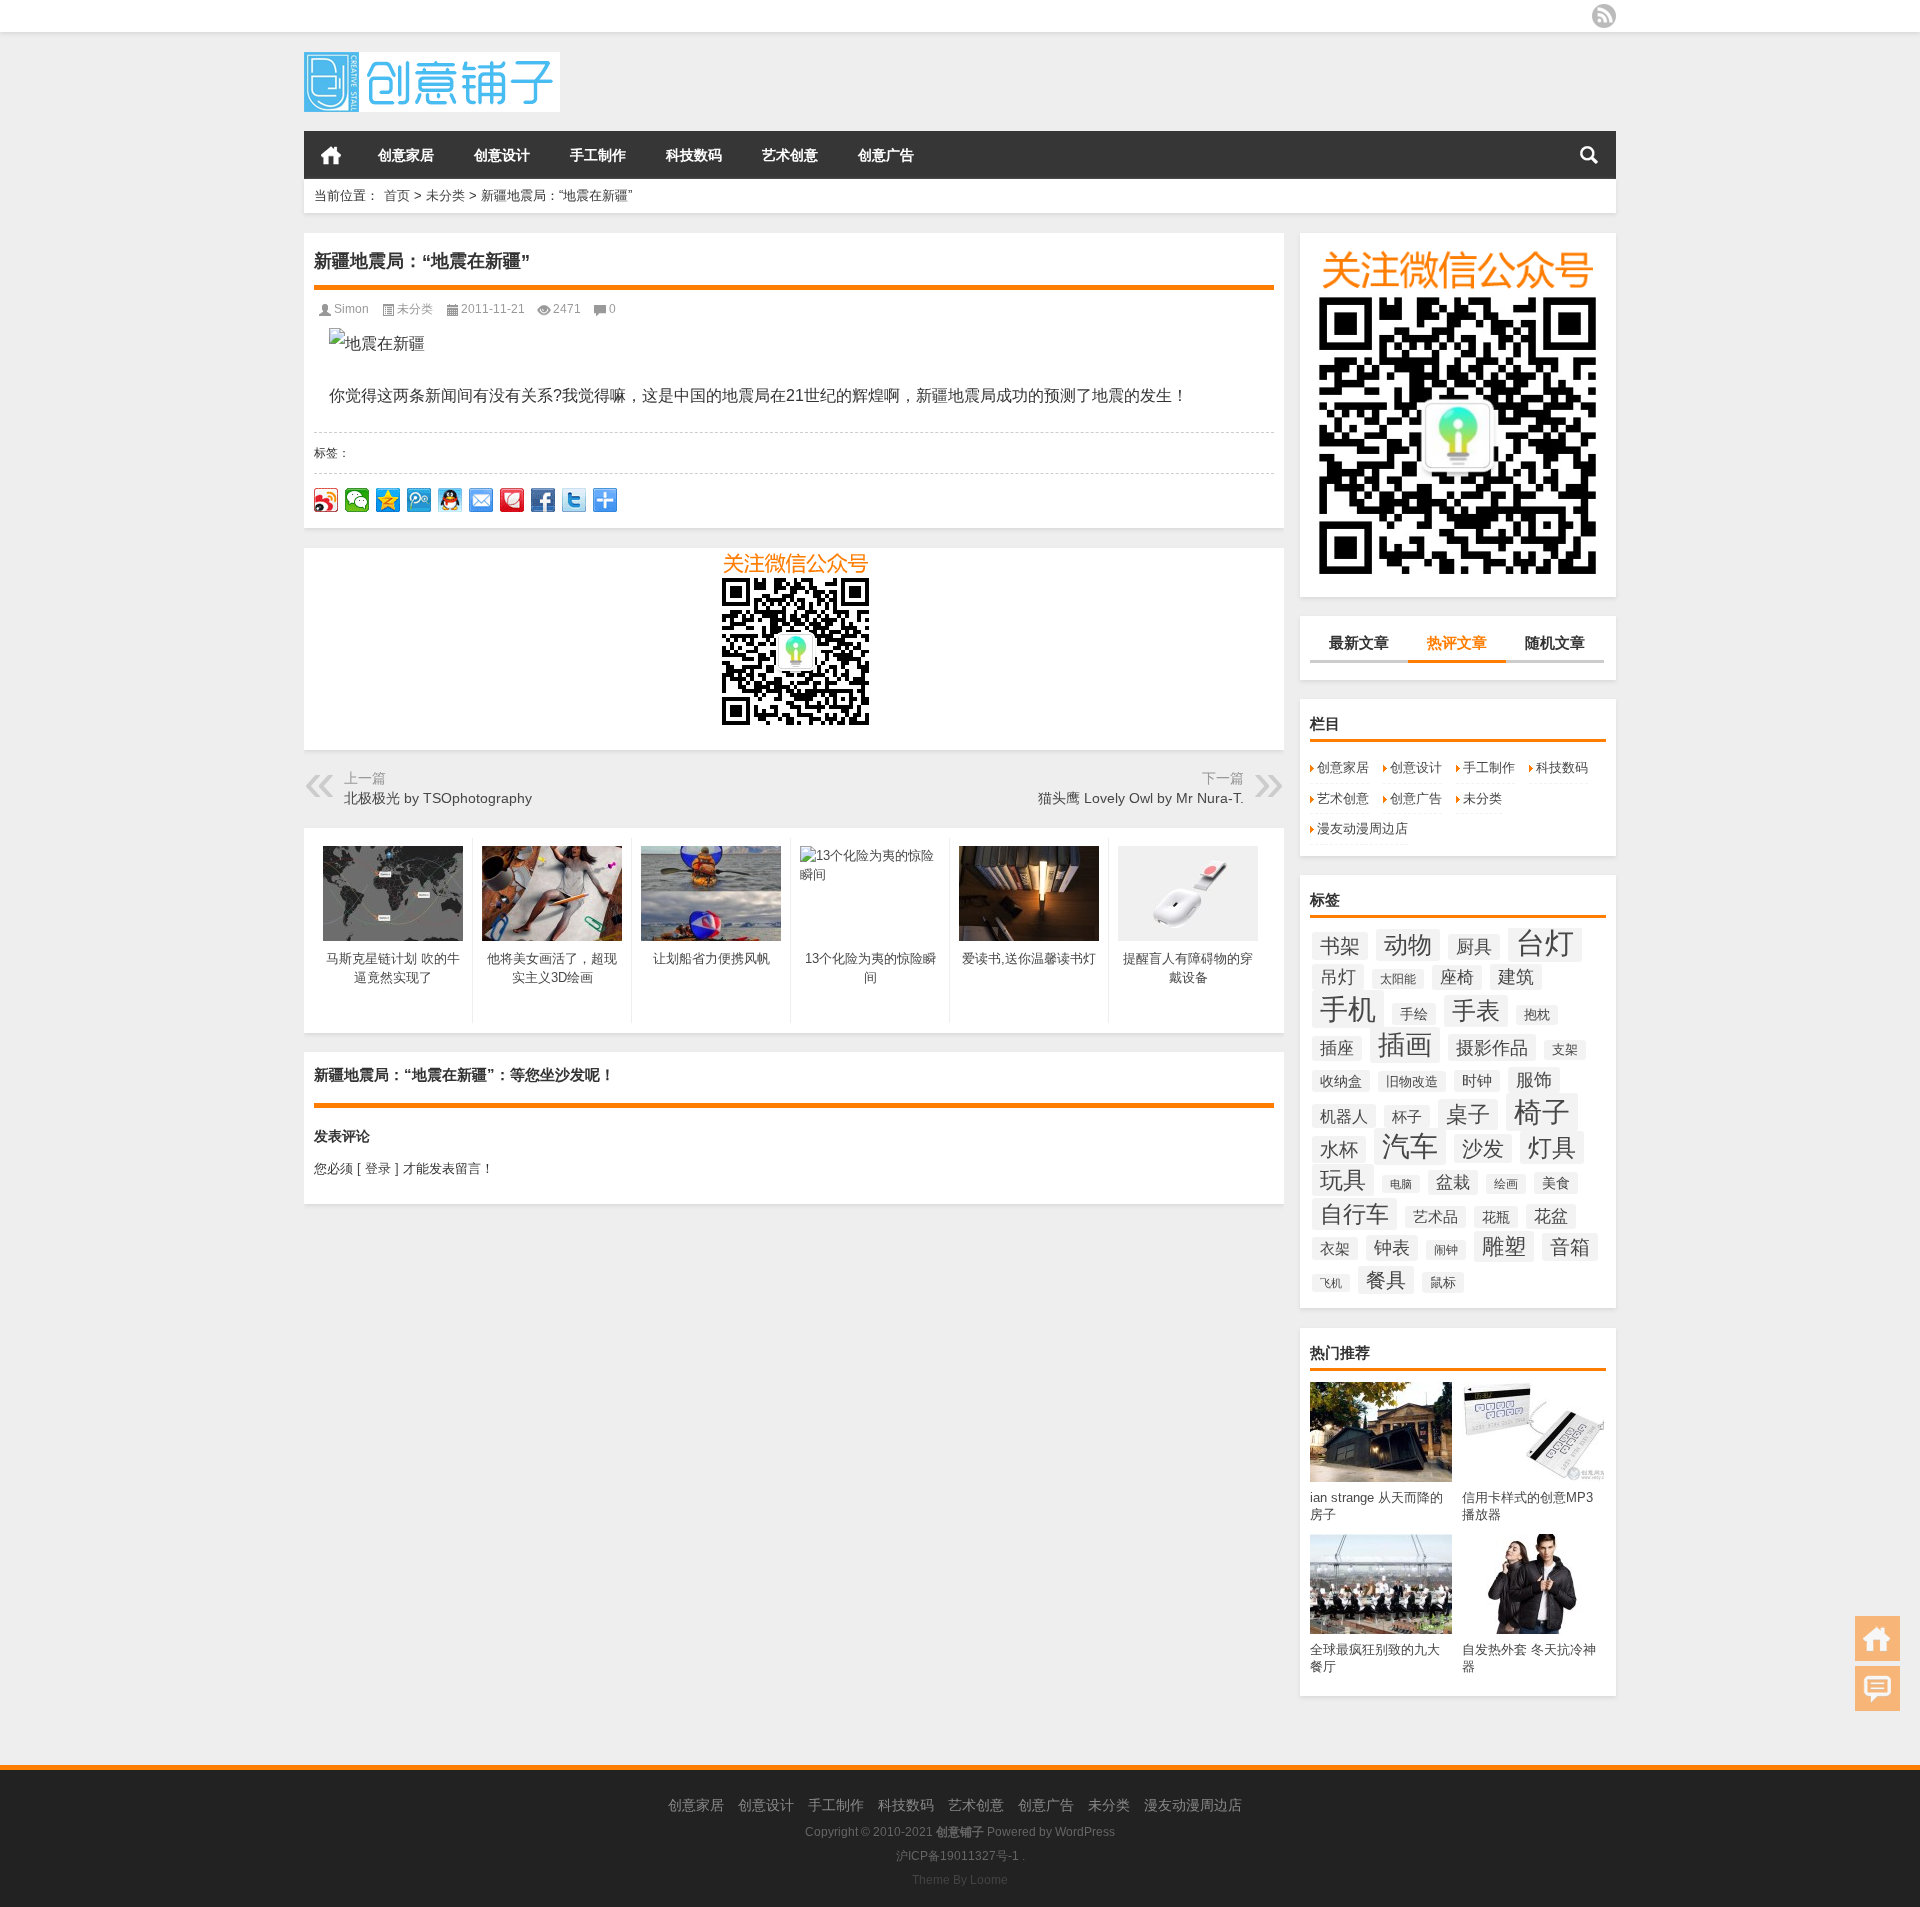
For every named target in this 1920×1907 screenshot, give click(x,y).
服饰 (1534, 1080)
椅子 (1542, 1112)
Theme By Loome (960, 1880)
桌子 (1468, 1114)
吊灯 (1338, 977)
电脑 (1401, 1184)
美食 (1556, 1183)
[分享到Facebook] (543, 500)
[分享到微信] (357, 500)
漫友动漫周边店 (1362, 828)
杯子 (1407, 1116)
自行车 (1354, 1214)
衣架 (1335, 1248)
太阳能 (1398, 979)
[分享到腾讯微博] (419, 500)
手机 (1348, 1009)
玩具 (1343, 1180)
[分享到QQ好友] (450, 500)
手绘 (1414, 1014)
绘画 (1506, 1184)
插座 (1337, 1048)
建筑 (1516, 977)
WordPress (1085, 1832)
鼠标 (1443, 1282)
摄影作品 (1492, 1047)
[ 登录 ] (378, 1168)
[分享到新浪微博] (326, 500)
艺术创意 (790, 155)
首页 (331, 155)
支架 (1565, 1050)
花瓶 (1496, 1217)
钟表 (1392, 1248)
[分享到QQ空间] (388, 500)
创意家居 (406, 155)
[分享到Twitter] (574, 500)
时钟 (1477, 1081)
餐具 (1386, 1280)
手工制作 (598, 155)
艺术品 (1435, 1217)
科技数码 (694, 155)
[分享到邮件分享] (481, 500)
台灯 (1545, 942)
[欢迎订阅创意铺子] (1604, 16)
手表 (1476, 1011)
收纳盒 (1341, 1081)
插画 (1405, 1045)
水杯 (1339, 1149)
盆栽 (1453, 1182)
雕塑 (1504, 1246)
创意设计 (502, 155)
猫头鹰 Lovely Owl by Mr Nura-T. (1141, 798)
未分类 (445, 195)
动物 (1408, 945)
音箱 (1570, 1247)
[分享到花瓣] (512, 500)
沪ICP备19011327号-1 (957, 1856)
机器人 (1344, 1116)
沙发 (1483, 1148)
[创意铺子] (432, 58)
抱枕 (1537, 1015)
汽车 (1410, 1146)
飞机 (1331, 1283)
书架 (1340, 946)
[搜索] (1589, 155)
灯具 (1552, 1147)
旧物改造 (1412, 1081)
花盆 (1551, 1216)
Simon (351, 309)
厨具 (1474, 947)
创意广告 (886, 155)
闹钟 (1446, 1250)
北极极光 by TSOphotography (438, 798)
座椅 (1457, 977)
